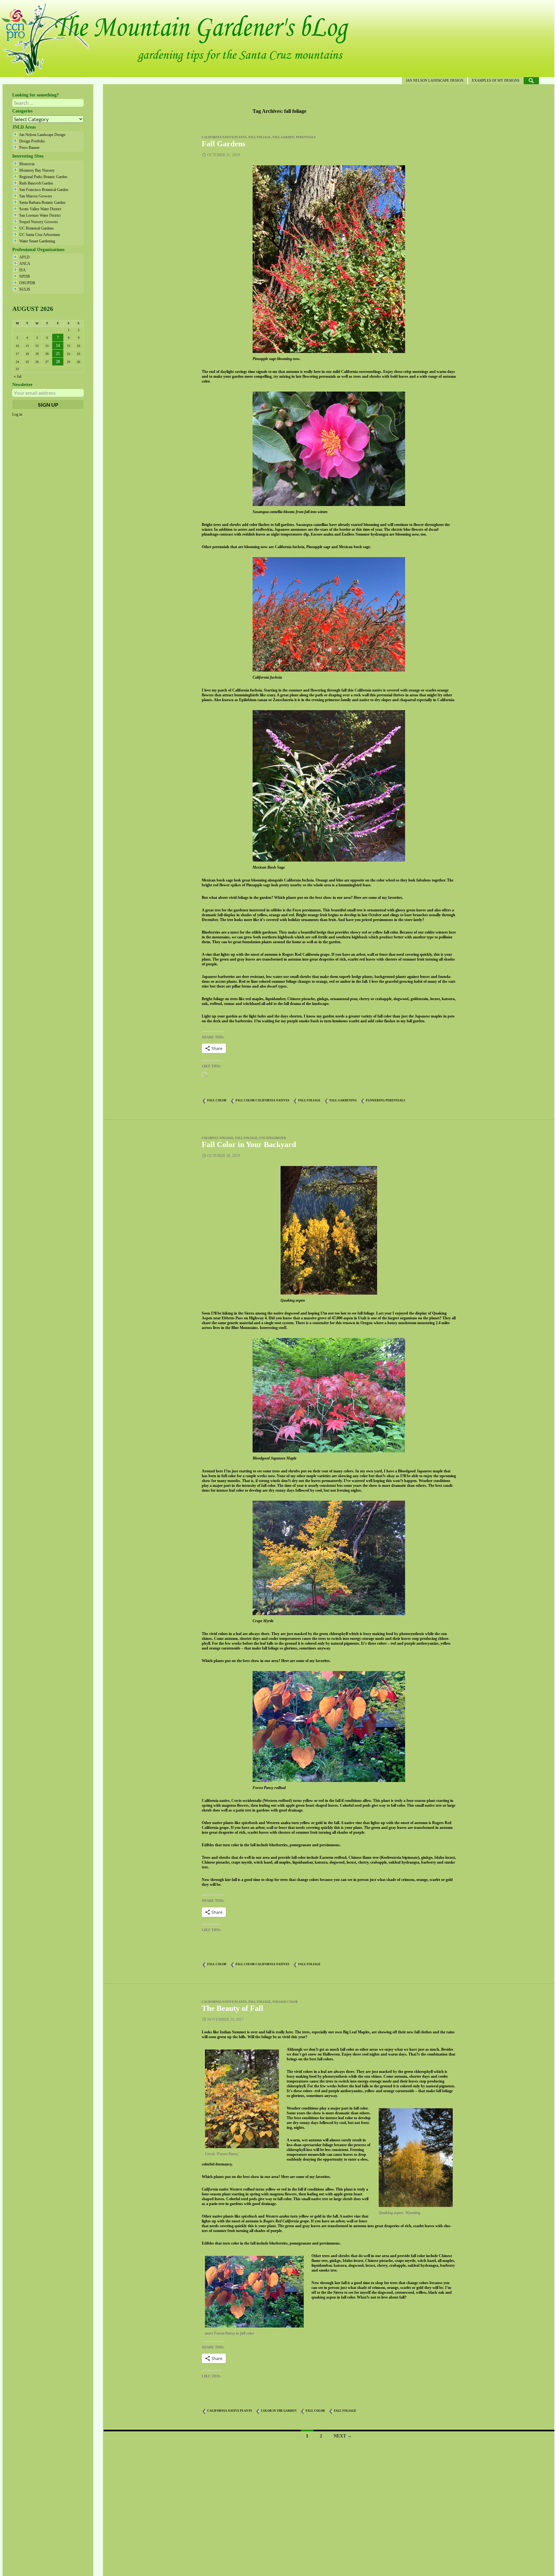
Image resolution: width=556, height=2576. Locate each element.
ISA (23, 270)
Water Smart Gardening (37, 241)
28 (58, 362)
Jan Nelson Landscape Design (435, 80)
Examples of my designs (496, 80)
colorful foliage (218, 1138)
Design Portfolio (32, 141)
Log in (17, 414)
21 (58, 354)
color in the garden (279, 2411)
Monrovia (27, 164)
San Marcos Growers (36, 196)
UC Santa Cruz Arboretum (40, 235)
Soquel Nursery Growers (39, 222)
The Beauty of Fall (232, 2008)
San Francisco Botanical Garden (44, 190)
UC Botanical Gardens (37, 228)
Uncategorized (273, 1138)
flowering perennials (385, 1100)
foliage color (285, 2002)
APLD (24, 257)
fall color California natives (262, 1100)
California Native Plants (224, 137)
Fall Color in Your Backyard (249, 1144)
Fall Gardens (223, 144)
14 (58, 346)
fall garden (283, 137)
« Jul (18, 376)
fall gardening (343, 1100)
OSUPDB (27, 283)
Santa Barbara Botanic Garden (42, 203)
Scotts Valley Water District (40, 209)
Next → (343, 2436)
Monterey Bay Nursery (37, 170)
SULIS (25, 289)
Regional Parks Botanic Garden (43, 177)
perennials (306, 137)
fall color (217, 1100)
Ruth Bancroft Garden (36, 183)
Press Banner (29, 148)
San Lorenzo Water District (40, 215)
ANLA (25, 264)
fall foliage (259, 137)
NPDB (25, 276)
